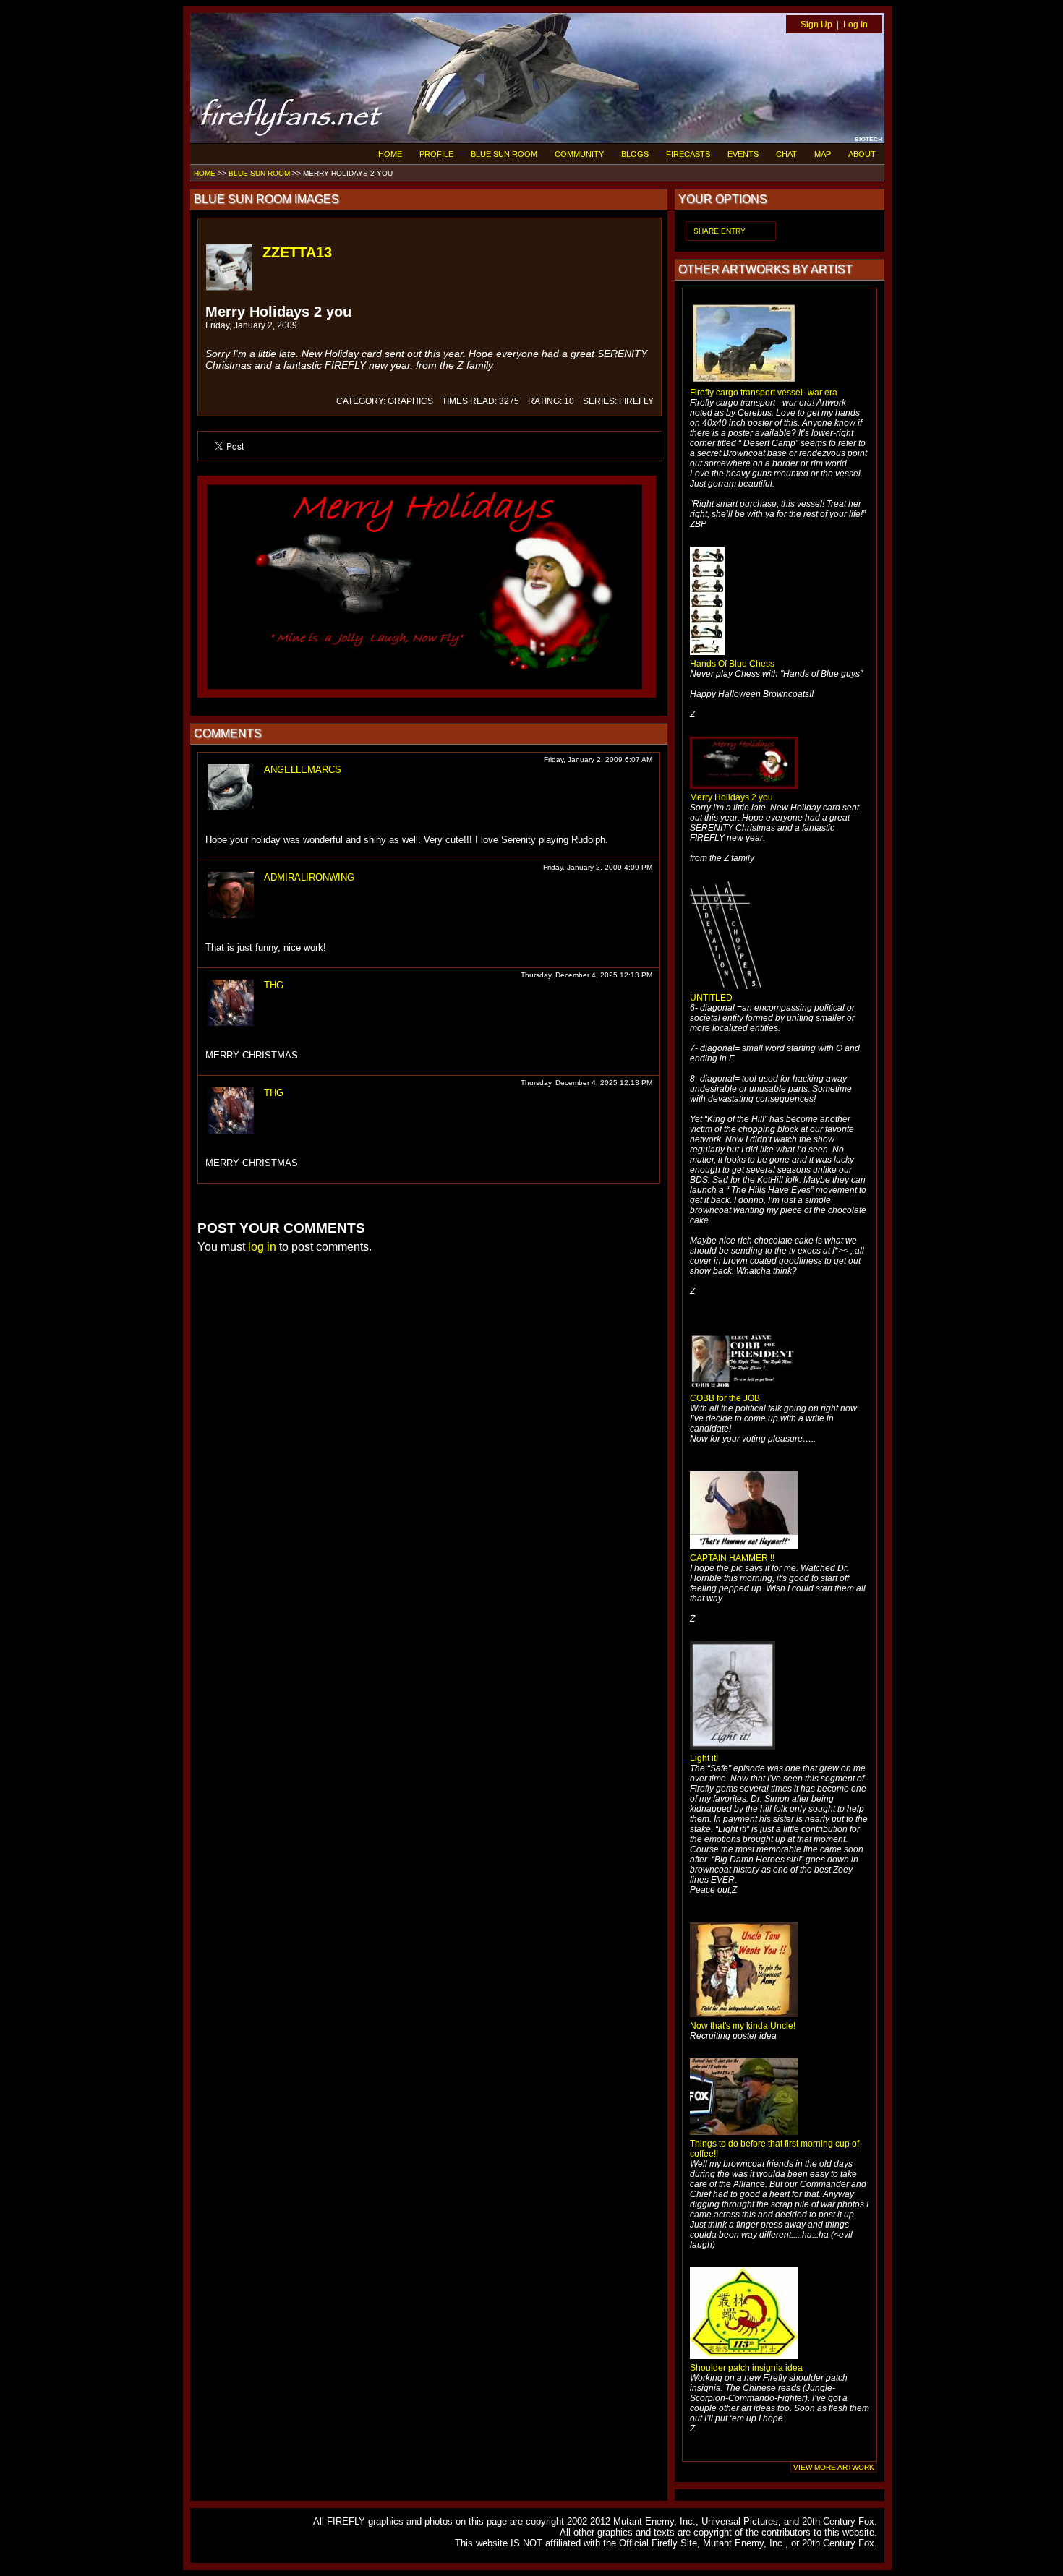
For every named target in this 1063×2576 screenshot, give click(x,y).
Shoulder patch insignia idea (746, 2368)
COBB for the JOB (725, 1398)
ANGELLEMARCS (303, 770)
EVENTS (743, 154)
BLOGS (635, 154)
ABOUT (862, 154)
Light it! (704, 1758)
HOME (390, 154)
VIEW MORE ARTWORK (834, 2467)
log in (262, 1247)
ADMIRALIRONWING (309, 877)
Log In (855, 25)
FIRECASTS (688, 154)
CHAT (786, 154)
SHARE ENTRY (720, 231)
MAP (823, 154)
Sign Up (816, 25)
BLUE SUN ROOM (504, 154)
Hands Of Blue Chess (732, 664)
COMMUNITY (579, 154)
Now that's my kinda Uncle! (743, 2026)
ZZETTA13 (297, 252)
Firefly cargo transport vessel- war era (764, 393)
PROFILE (436, 154)
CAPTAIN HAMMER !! (732, 1558)
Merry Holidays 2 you (731, 797)
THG (274, 985)
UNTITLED (711, 998)
